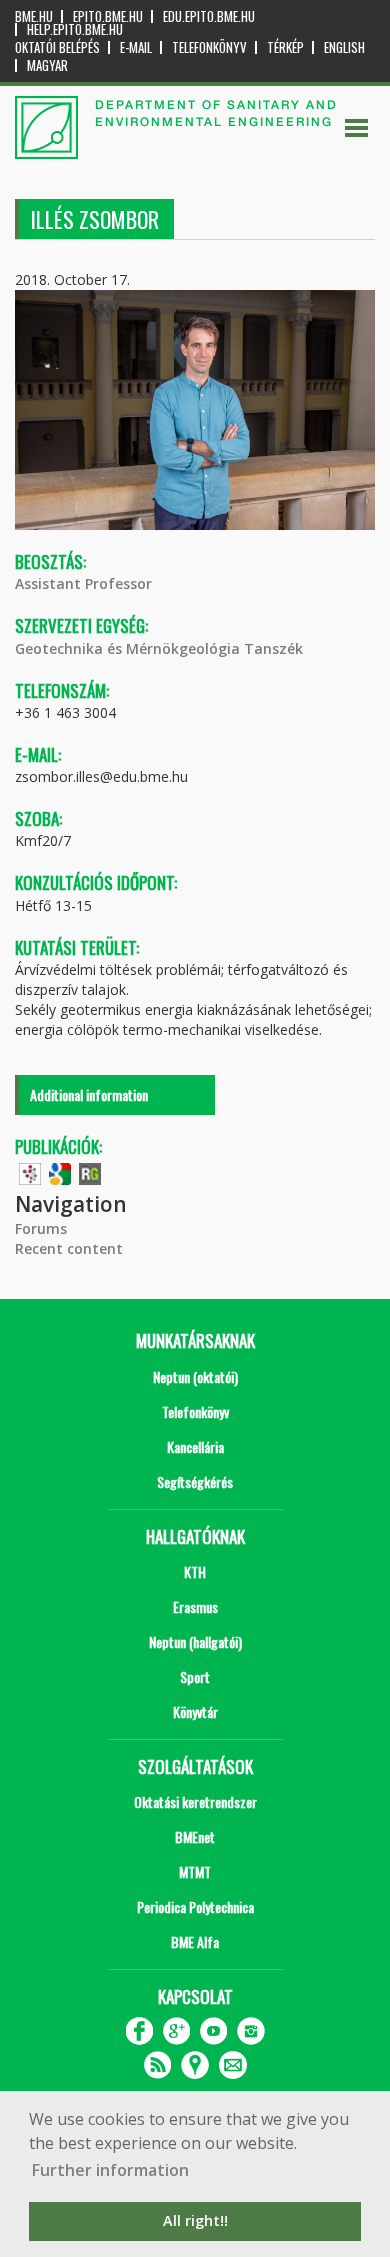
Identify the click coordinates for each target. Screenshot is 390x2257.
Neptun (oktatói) (195, 1376)
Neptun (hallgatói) (195, 1641)
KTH (195, 1571)
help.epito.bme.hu (75, 29)
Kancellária (195, 1446)
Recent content (69, 1248)
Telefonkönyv (209, 47)
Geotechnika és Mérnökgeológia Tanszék (159, 648)
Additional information (89, 1094)
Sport (195, 1676)
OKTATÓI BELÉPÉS (57, 47)
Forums (41, 1228)
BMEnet (195, 1836)
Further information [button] (110, 2170)
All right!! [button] (195, 2220)
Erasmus (195, 1606)
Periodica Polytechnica (195, 1906)
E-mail (136, 47)
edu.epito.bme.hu (209, 16)
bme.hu (34, 16)
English (344, 47)
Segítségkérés (195, 1481)
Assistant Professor (83, 583)
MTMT (195, 1871)
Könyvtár (195, 1711)
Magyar (47, 65)
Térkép (285, 47)
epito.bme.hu (108, 16)
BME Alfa (195, 1941)
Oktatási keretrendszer (195, 1801)
